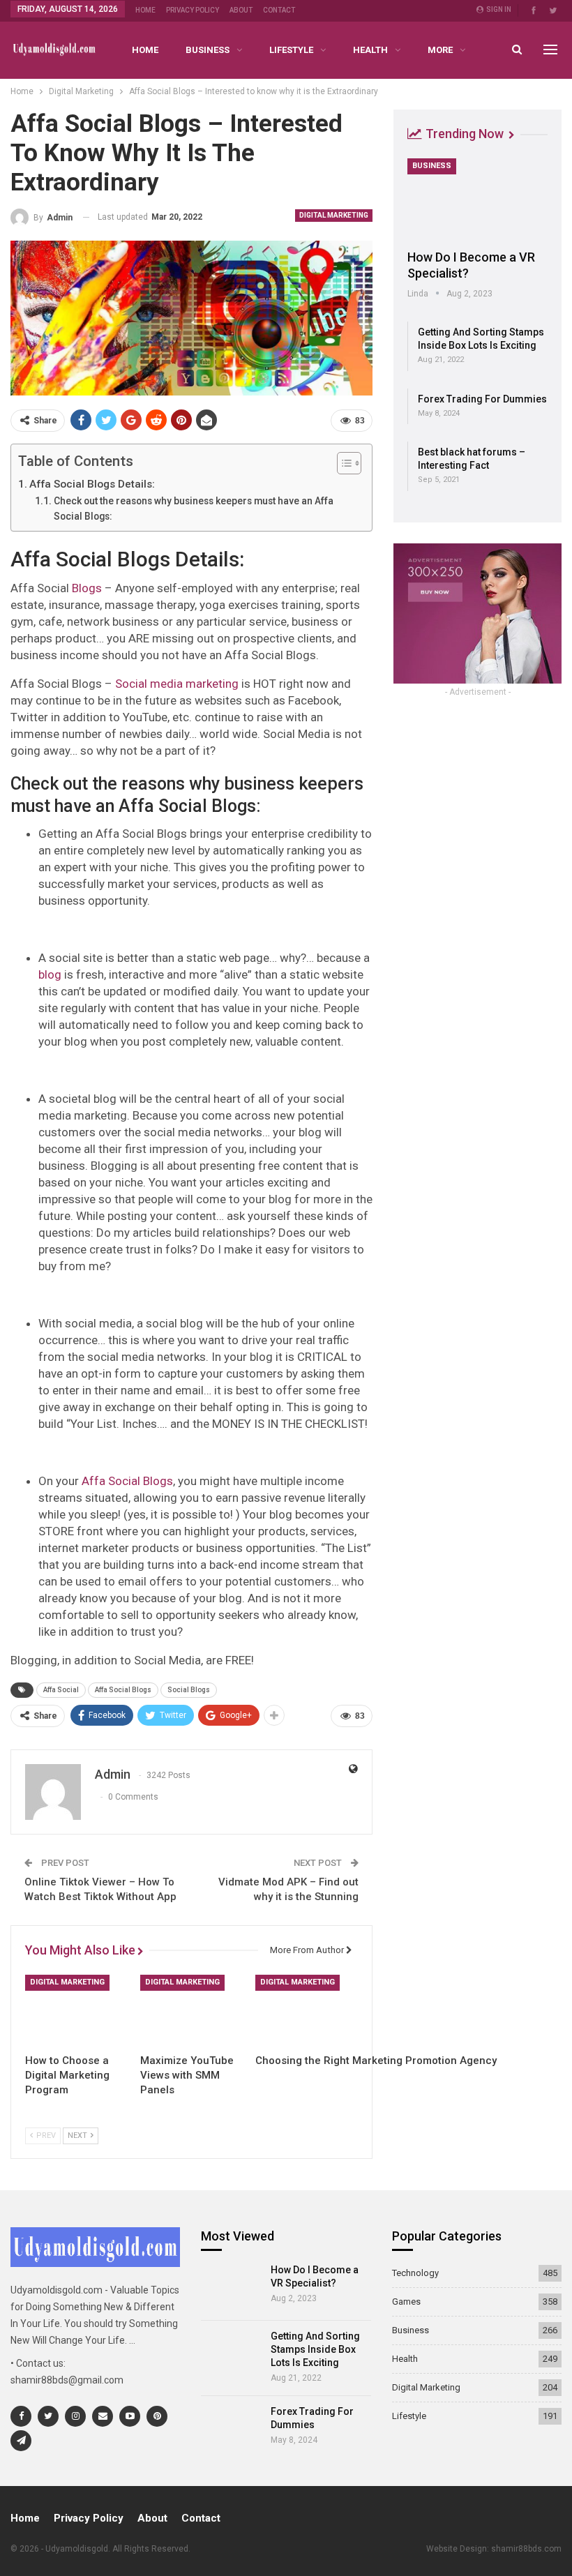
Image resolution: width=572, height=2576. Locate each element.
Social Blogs (189, 1690)
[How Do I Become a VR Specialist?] (477, 199)
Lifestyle (291, 50)
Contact (279, 10)
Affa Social (61, 1690)
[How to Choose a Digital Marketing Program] (76, 2011)
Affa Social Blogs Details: (92, 484)
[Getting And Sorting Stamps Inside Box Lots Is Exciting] (231, 2353)
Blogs (87, 588)
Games (406, 2302)
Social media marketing (177, 684)
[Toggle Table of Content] (342, 463)
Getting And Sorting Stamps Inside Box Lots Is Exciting (315, 2349)
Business (208, 50)
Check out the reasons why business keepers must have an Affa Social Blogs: (194, 509)
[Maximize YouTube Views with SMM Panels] (191, 2011)
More (440, 50)
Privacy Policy (193, 10)
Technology (415, 2273)
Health (370, 50)
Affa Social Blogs (127, 1481)
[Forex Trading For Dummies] (231, 2429)
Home (145, 10)
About (241, 10)
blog (50, 974)
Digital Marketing (334, 215)
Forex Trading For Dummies (482, 399)
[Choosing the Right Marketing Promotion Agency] (307, 2011)
